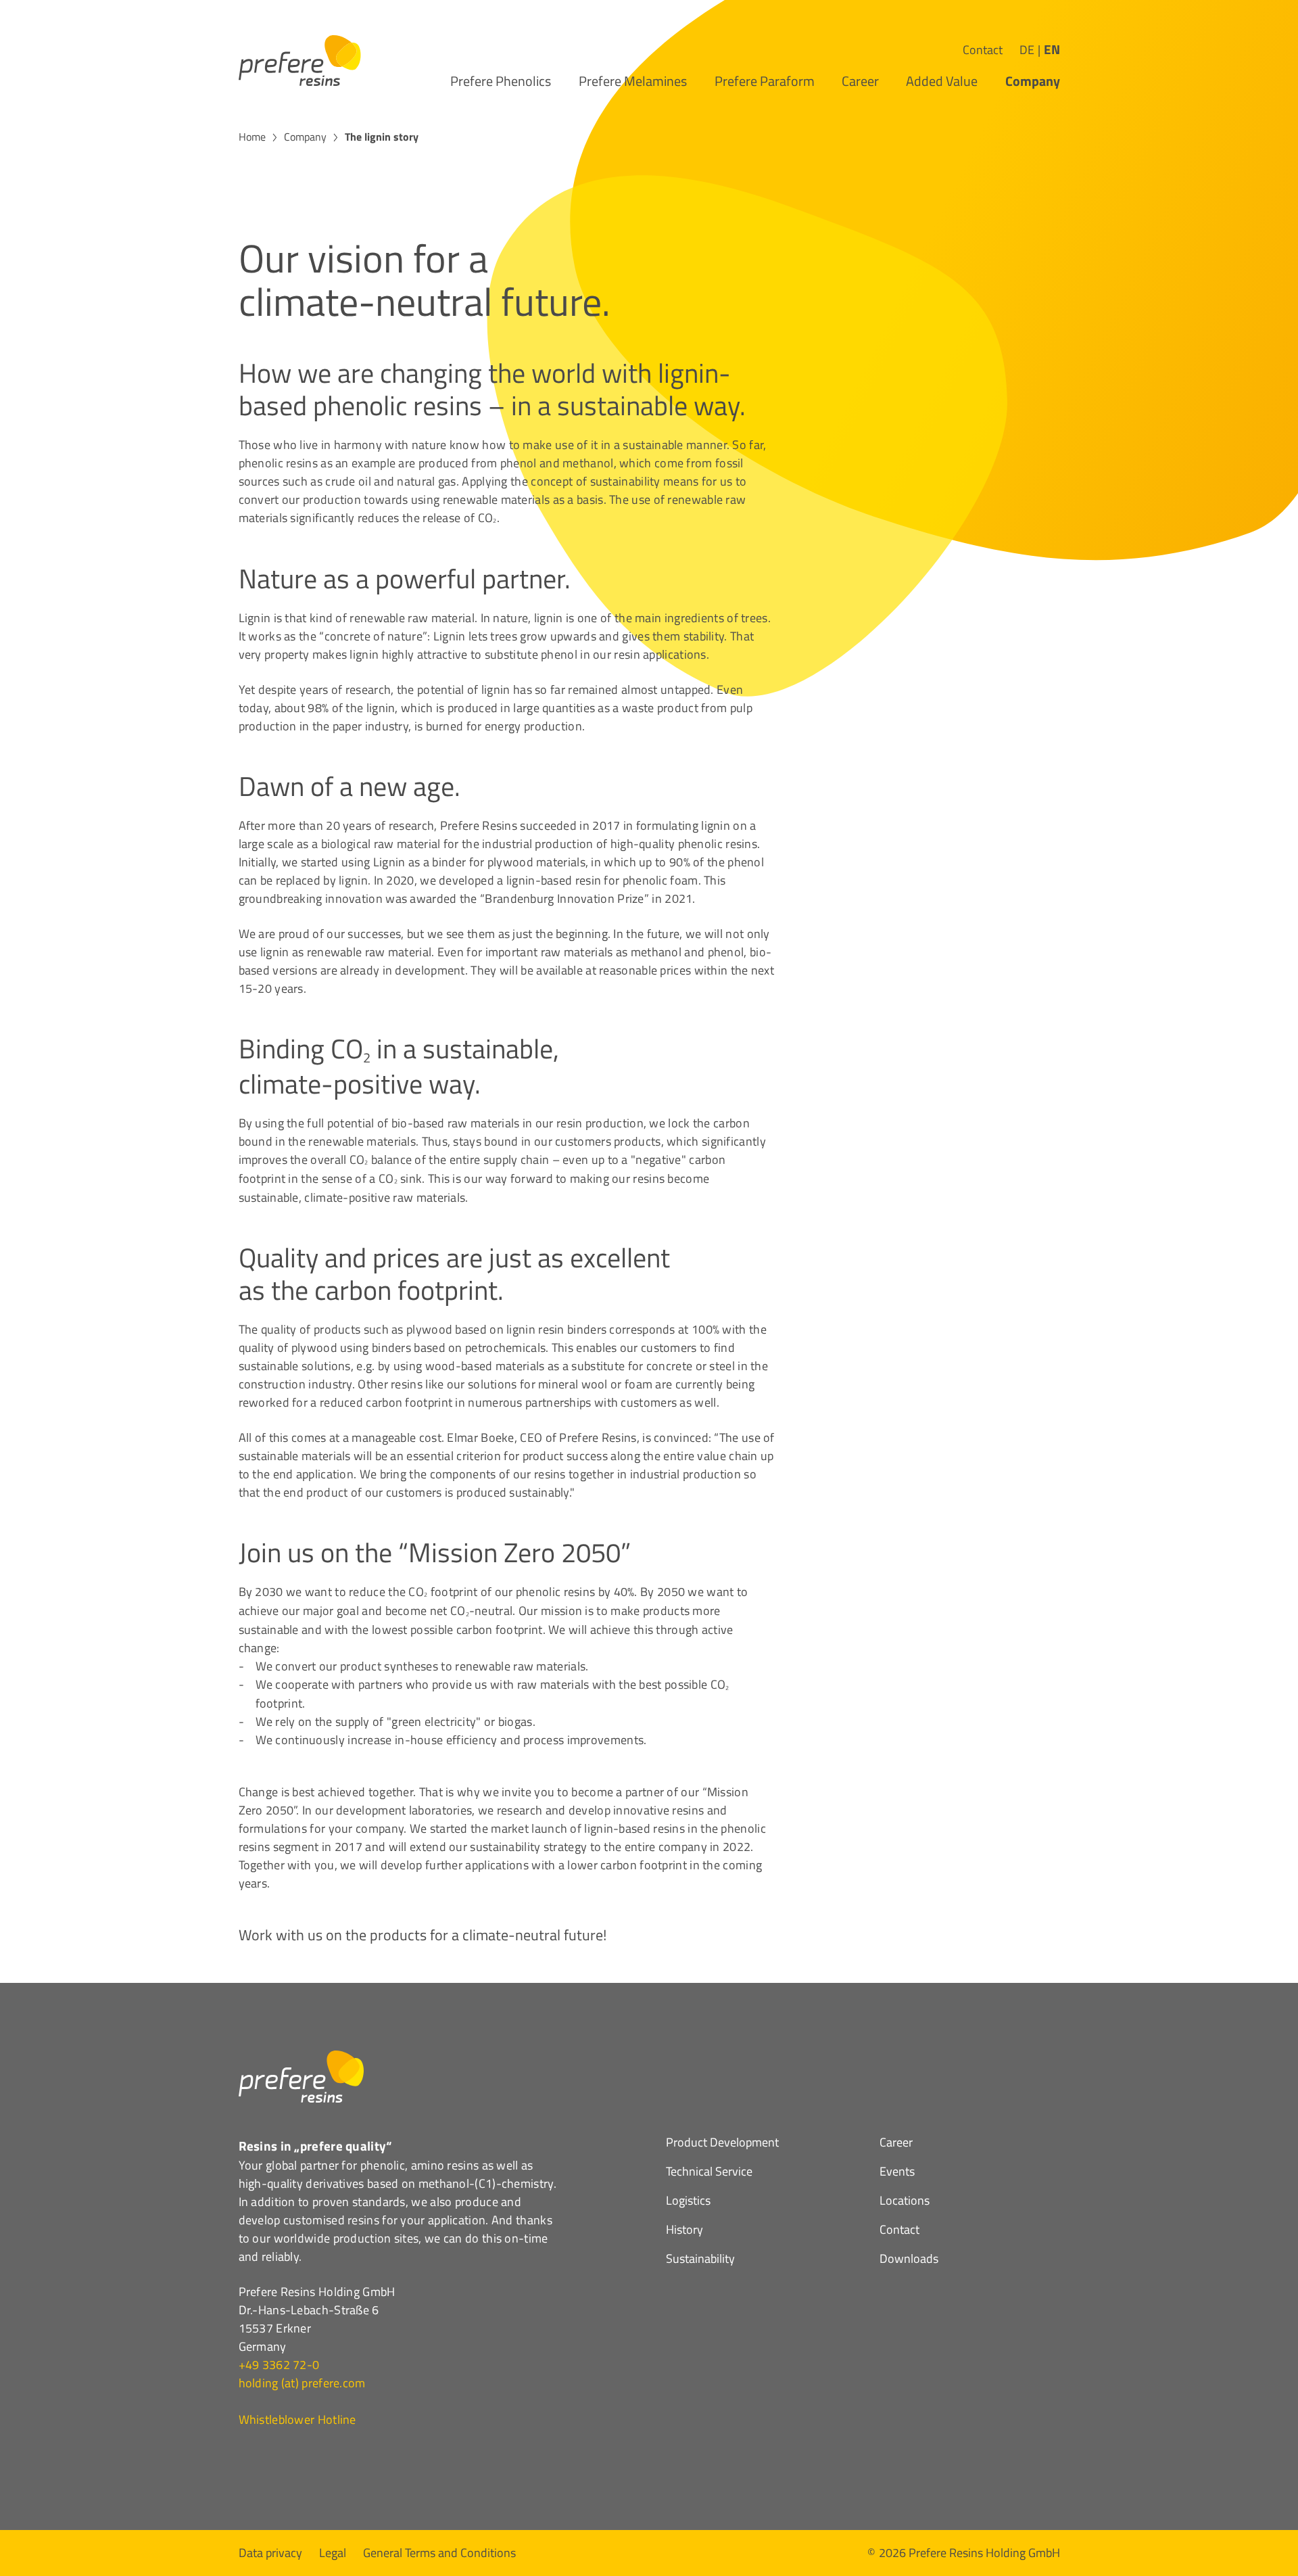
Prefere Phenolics (501, 81)
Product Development (722, 2144)
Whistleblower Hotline (297, 2419)
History (684, 2231)
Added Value (942, 81)
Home (252, 137)
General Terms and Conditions (439, 2551)
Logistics (688, 2202)
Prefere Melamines (633, 81)
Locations (905, 2202)
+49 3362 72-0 (279, 2365)
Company (1033, 81)
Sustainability (700, 2260)
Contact (983, 50)
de (1027, 50)
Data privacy (270, 2551)
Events (897, 2173)
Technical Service (709, 2173)
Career (860, 81)
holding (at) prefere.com (302, 2383)
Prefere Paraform (765, 81)
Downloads (909, 2260)
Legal (333, 2551)
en (1052, 49)
